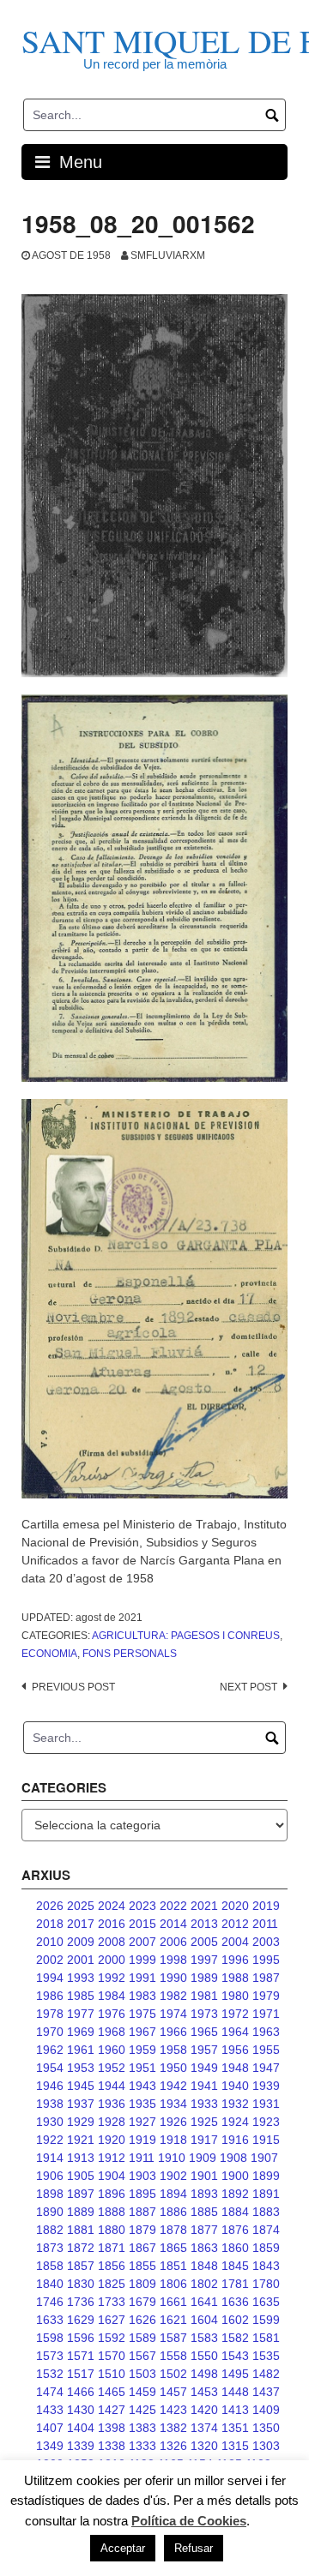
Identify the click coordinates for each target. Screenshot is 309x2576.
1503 (142, 2374)
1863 (204, 2248)
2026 (50, 1906)
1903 (142, 2176)
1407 (50, 2428)
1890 (50, 2212)
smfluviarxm (168, 255)
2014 (173, 1924)
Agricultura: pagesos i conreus (186, 1636)
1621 (173, 2320)
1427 (112, 2410)
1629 (81, 2320)
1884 (235, 2212)
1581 (266, 2338)
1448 (235, 2392)
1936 (112, 2104)
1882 (50, 2230)
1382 (173, 2428)
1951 (142, 2068)
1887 (142, 2212)
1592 (112, 2338)
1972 (235, 2014)
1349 (50, 2446)
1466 (81, 2392)
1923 (266, 2122)
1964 (235, 2032)
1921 (81, 2140)
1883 (266, 2212)
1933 (204, 2104)
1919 (142, 2140)
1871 (112, 2248)
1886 (173, 2212)
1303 (266, 2446)
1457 (173, 2392)
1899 (266, 2176)
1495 (235, 2374)
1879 (142, 2230)
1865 (173, 2248)
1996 (235, 1960)
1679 (142, 2302)
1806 (173, 2284)
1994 (50, 1978)
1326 (173, 2446)
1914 (50, 2158)
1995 (266, 1960)
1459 (142, 2392)
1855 (142, 2266)
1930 (50, 2122)
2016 (112, 1924)
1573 (50, 2356)
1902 (173, 2176)
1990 (173, 1978)
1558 (173, 2356)
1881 (81, 2230)
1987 (266, 1978)
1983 (142, 1996)
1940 (235, 2086)
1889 (81, 2212)
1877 (204, 2230)
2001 (81, 1960)
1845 (235, 2266)
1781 (235, 2284)
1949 (204, 2068)
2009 (81, 1942)
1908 (233, 2158)
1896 (112, 2194)
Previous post (73, 1687)
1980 (235, 1996)
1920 (112, 2140)
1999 (142, 1960)
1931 (266, 2104)
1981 (204, 1996)
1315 (235, 2446)
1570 (112, 2356)
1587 (173, 2338)
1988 (235, 1978)
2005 (204, 1942)
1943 (142, 2086)
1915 (266, 2140)
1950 (173, 2068)
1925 (204, 2122)
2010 (50, 1942)
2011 (265, 1924)
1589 (142, 2338)
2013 (204, 1924)
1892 (235, 2194)
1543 (235, 2356)
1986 (50, 1996)
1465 (112, 2392)
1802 (204, 2284)
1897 (81, 2194)
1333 (142, 2446)
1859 (266, 2248)
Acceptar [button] (123, 2548)
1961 (81, 2050)
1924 (235, 2122)
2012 (235, 1924)
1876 (235, 2230)
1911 (142, 2158)
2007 (142, 1942)
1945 (81, 2086)
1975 (142, 2014)
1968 (112, 2032)
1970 (50, 2032)
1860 (235, 2248)
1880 (112, 2230)
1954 (50, 2068)
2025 (81, 1906)
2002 (50, 1960)
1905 (81, 2176)
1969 (81, 2032)
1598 (50, 2338)
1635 (266, 2302)
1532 (50, 2374)
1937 (81, 2104)
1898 (50, 2194)
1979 (266, 1996)
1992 (112, 1978)
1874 (266, 2230)
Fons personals (130, 1654)
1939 (266, 2086)
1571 (81, 2356)
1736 (81, 2302)
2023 (142, 1906)
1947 (266, 2068)
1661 (173, 2302)
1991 (142, 1978)
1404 (81, 2428)
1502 (173, 2374)
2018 (50, 1924)
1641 (204, 2302)
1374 (204, 2428)
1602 (235, 2320)
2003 (266, 1942)
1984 (112, 1996)
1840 (50, 2284)
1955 (266, 2050)
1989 (204, 1978)
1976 (112, 2014)
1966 (173, 2032)
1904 (112, 2176)
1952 (112, 2068)
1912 (112, 2158)
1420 (204, 2410)
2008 (112, 1942)
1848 (204, 2266)
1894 (173, 2194)
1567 (142, 2356)
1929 (81, 2122)
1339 (81, 2446)
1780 (266, 2284)
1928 (112, 2122)
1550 (204, 2356)
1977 (81, 2014)
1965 (204, 2032)
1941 (204, 2086)
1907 (264, 2158)
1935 (142, 2104)
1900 (235, 2176)
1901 (204, 2176)
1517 (81, 2374)
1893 (204, 2194)
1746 (50, 2302)
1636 (235, 2302)
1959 (142, 2050)
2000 (112, 1960)
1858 (50, 2266)
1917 (204, 2140)
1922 (50, 2140)
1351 (235, 2428)
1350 (266, 2428)
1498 (204, 2374)
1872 (81, 2248)
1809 (142, 2284)
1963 (266, 2032)
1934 (173, 2104)
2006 (173, 1942)
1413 (235, 2410)
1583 (204, 2338)
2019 (266, 1906)
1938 (50, 2104)
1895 (142, 2194)
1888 (112, 2212)
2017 (81, 1924)
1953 (81, 2068)
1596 (81, 2338)
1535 (266, 2356)
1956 (235, 2050)
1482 (266, 2374)
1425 (142, 2410)
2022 (173, 1906)
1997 (204, 1960)
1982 (173, 1996)
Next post (248, 1687)
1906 (50, 2176)
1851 (173, 2266)
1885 (204, 2212)
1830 (81, 2284)
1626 (142, 2320)
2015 (142, 1924)
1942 (173, 2086)
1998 (173, 1960)
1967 (142, 2032)
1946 (50, 2086)
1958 (173, 2050)
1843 (266, 2266)
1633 (50, 2320)
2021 (204, 1906)
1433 (50, 2410)
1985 (81, 1996)
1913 (81, 2158)
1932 (235, 2104)
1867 (142, 2248)
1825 (112, 2284)
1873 (50, 2248)
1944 (112, 2086)
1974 (173, 2014)
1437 (266, 2392)
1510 (112, 2374)
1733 (112, 2302)
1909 (203, 2158)
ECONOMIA (49, 1654)
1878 (173, 2230)
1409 (266, 2410)
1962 (50, 2050)
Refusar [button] (194, 2548)
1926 (173, 2122)
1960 (112, 2050)
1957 (204, 2050)
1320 (204, 2446)
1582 (235, 2338)
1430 (81, 2410)
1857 (81, 2266)
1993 (81, 1978)
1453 (204, 2392)
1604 (204, 2320)
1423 (173, 2410)
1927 (142, 2122)
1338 (112, 2446)
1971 (266, 2014)
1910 (172, 2158)
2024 (112, 1906)
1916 (235, 2140)
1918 (173, 2140)
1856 (112, 2266)
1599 (266, 2320)
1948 (235, 2068)
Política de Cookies (189, 2521)
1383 (142, 2428)
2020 (235, 1906)
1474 (50, 2392)
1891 (266, 2194)
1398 (112, 2428)
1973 (204, 2014)
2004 (235, 1942)
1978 (50, 2014)
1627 (112, 2320)
